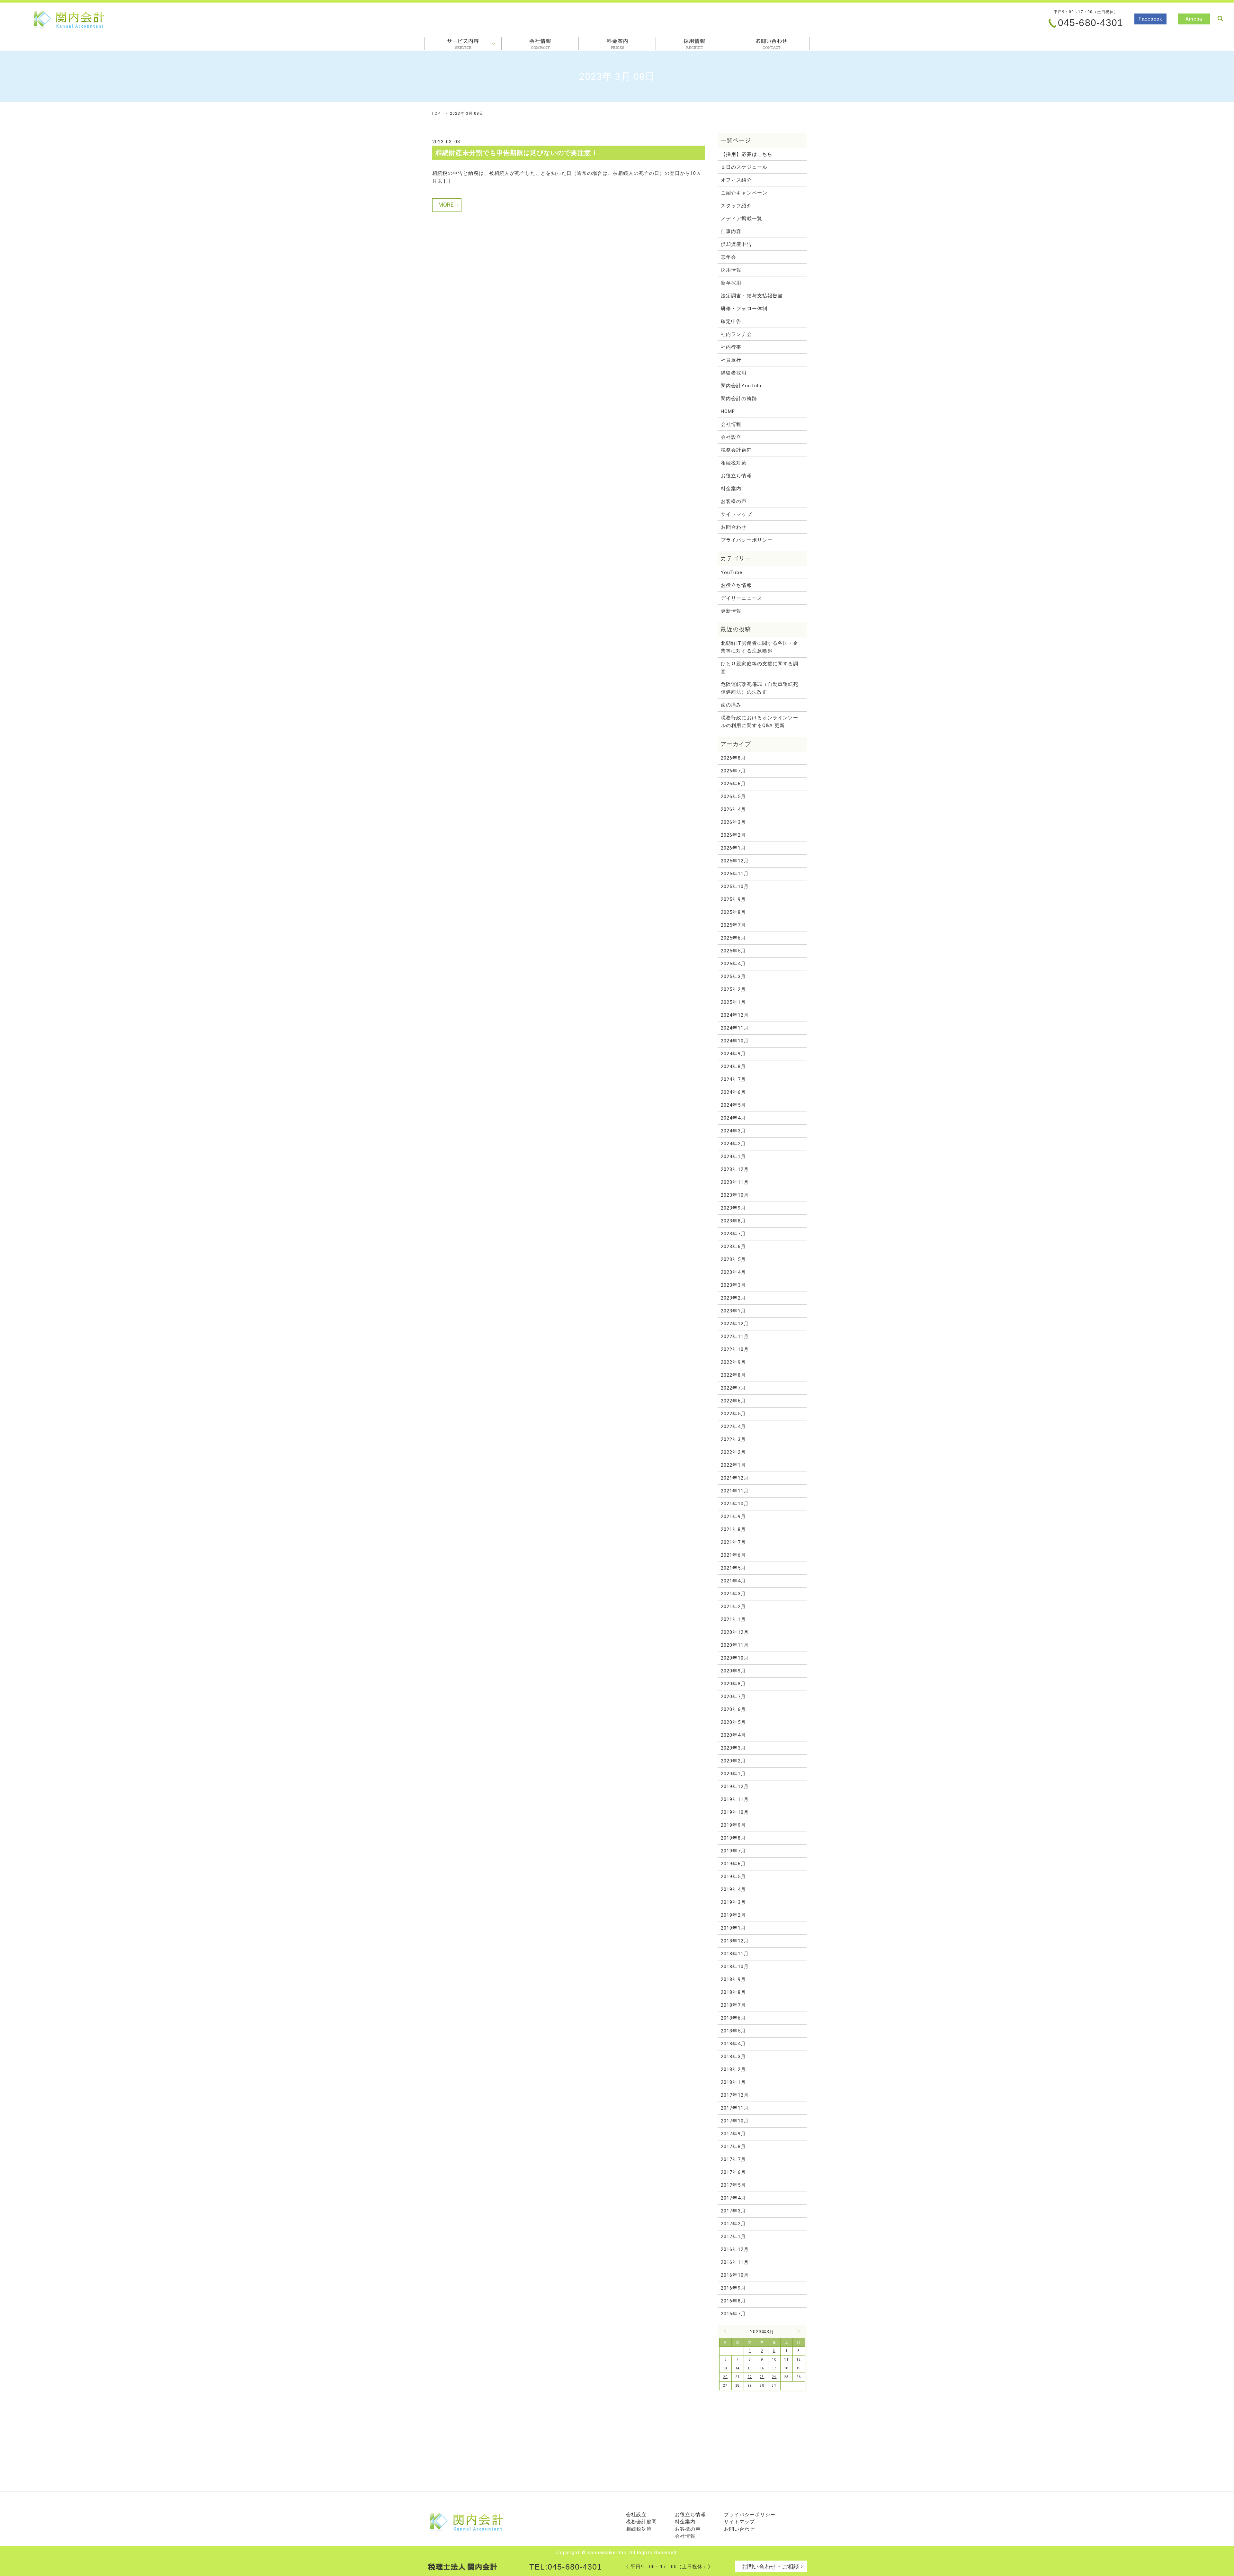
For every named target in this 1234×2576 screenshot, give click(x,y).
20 (725, 2377)
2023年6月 (733, 1247)
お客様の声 (734, 501)
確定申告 (731, 321)
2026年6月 (733, 784)
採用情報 (694, 44)
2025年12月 (735, 861)
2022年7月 (733, 1388)
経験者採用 (734, 373)
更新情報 (731, 611)
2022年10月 (735, 1349)
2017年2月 (733, 2224)
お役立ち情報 (736, 476)
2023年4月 (733, 1272)
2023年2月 (733, 1298)
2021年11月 (735, 1491)
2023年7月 (733, 1234)
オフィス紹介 (736, 180)
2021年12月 (735, 1478)
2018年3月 (733, 2057)
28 (738, 2386)
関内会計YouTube (742, 386)
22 (750, 2377)
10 (774, 2360)
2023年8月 (733, 1221)
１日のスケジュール (744, 167)
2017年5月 (733, 2185)
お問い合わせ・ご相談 (770, 2567)
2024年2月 (733, 1144)
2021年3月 (733, 1594)
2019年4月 (733, 1889)
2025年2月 (733, 989)
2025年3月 (733, 977)
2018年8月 (733, 1992)
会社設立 (731, 437)
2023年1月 (733, 1311)
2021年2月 (733, 1607)
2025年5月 (733, 951)
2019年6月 (733, 1864)
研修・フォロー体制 (744, 309)
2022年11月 (735, 1337)
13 (725, 2368)
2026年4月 (733, 809)
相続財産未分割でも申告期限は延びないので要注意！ (517, 153)
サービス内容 (463, 44)
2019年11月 (735, 1799)
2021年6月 (733, 1555)
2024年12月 (735, 1015)
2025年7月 (733, 925)
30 (762, 2386)
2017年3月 (733, 2211)
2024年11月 (735, 1028)
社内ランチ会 (736, 334)
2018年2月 (733, 2069)
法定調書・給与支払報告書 (752, 296)
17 (774, 2368)
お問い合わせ (739, 2529)
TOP (436, 113)
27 (725, 2386)
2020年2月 (733, 1761)
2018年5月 (733, 2031)
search (1220, 19)
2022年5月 (733, 1414)
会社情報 (540, 44)
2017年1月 (733, 2237)
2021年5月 (733, 1568)
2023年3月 (733, 1285)
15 (750, 2368)
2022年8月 (733, 1375)
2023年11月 (735, 1182)
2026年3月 (733, 822)
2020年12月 (735, 1632)
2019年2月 (733, 1915)
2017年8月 (733, 2147)
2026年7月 (733, 771)
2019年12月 (735, 1787)
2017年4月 (733, 2198)
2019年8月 (733, 1838)
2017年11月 (735, 2108)
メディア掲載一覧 (742, 219)
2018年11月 (735, 1954)
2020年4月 (733, 1735)
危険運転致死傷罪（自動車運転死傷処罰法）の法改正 (760, 688)
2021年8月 (733, 1529)
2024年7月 (733, 1079)
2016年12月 (735, 2249)
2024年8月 (733, 1067)
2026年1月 (733, 848)
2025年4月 (733, 964)
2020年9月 (733, 1671)
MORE (446, 205)
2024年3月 (733, 1131)
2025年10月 (735, 887)
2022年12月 (735, 1324)
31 (774, 2386)
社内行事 (731, 347)
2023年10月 (735, 1195)
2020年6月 (733, 1709)
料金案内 (617, 44)
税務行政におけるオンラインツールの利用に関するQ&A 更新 (760, 722)
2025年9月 (733, 899)
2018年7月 (733, 2005)
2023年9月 (733, 1208)
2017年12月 (735, 2095)
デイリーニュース (742, 598)
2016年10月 (735, 2275)
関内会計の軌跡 (739, 399)
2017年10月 (735, 2121)
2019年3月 (733, 1902)
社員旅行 (731, 360)
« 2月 (727, 2331)
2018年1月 (733, 2082)
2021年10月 (735, 1504)
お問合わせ (771, 44)
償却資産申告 (736, 244)
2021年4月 (733, 1581)
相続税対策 (734, 463)
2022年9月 (733, 1362)
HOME (728, 411)
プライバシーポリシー (747, 540)
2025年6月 (733, 938)
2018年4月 (733, 2044)
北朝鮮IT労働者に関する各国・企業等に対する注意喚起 (760, 647)
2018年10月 (735, 1967)
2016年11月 (735, 2262)
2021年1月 (733, 1619)
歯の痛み (731, 705)
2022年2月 (733, 1452)
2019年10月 (735, 1812)
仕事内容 (731, 231)
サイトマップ (736, 514)
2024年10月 (735, 1041)
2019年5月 (733, 1877)
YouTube (731, 572)
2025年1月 (733, 1002)
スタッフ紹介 (736, 206)
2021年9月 (733, 1517)
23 (762, 2377)
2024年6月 (733, 1092)
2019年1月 (733, 1928)
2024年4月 (733, 1118)
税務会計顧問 (736, 450)
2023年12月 (735, 1169)
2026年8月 (733, 758)
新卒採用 (731, 283)
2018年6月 (733, 2018)
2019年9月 (733, 1825)
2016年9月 (733, 2288)
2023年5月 (733, 1259)
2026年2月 (733, 835)
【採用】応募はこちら (747, 154)
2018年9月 (733, 1979)
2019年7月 (733, 1851)
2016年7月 (733, 2314)
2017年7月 (733, 2159)
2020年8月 (733, 1684)
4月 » (797, 2331)
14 (738, 2368)
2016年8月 (733, 2301)
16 (762, 2368)
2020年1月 (733, 1774)
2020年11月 (735, 1645)
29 (750, 2386)
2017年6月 (733, 2172)
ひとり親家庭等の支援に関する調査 (760, 668)
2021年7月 (733, 1542)
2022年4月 (733, 1427)
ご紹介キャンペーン (744, 193)
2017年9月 (733, 2134)
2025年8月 (733, 912)
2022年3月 (733, 1439)
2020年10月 (735, 1658)
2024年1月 (733, 1157)
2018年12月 (735, 1941)
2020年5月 (733, 1722)
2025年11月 (735, 874)
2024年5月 (733, 1105)
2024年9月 (733, 1054)
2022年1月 (733, 1465)
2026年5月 (733, 797)
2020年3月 (733, 1748)
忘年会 (729, 257)
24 (774, 2377)
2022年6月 (733, 1401)
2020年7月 (733, 1697)
